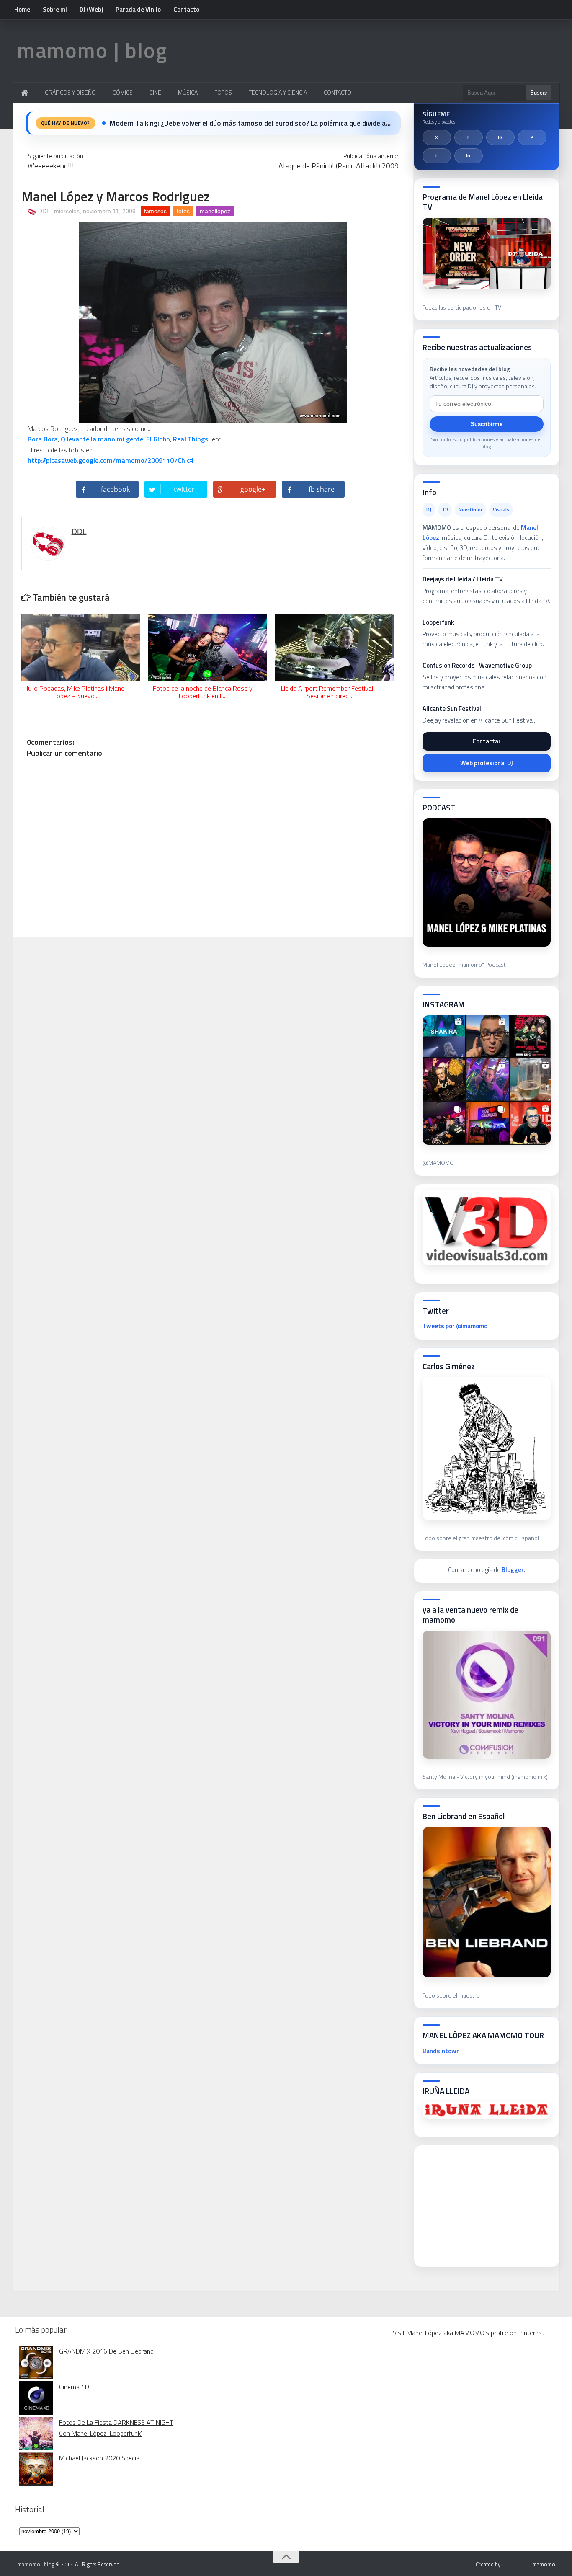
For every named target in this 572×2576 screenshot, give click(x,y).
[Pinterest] (532, 137)
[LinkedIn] (469, 156)
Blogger (513, 1570)
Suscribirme (487, 424)
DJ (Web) (91, 9)
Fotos (223, 92)
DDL (44, 211)
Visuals (501, 510)
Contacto (186, 9)
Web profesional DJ (487, 763)
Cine (155, 92)
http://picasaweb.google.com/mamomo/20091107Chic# (112, 460)
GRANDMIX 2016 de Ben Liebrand (106, 2351)
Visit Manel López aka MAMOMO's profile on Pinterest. (469, 2333)
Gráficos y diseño (70, 92)
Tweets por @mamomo (455, 1326)
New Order (470, 510)
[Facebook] (469, 137)
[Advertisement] (485, 2204)
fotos (183, 211)
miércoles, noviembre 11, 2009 (95, 211)
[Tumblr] (437, 156)
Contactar (487, 741)
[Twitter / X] (437, 137)
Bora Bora (43, 439)
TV (445, 510)
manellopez (215, 211)
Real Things (191, 439)
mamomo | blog (92, 50)
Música (188, 92)
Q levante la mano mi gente (102, 439)
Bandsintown (441, 2051)
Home (22, 9)
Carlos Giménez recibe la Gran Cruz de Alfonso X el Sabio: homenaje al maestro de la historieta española (250, 123)
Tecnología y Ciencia (278, 92)
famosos (155, 211)
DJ (429, 510)
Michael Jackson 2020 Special (100, 2458)
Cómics (123, 92)
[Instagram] (500, 137)
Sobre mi (55, 9)
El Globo (158, 439)
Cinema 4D (74, 2387)
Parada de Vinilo (138, 9)
